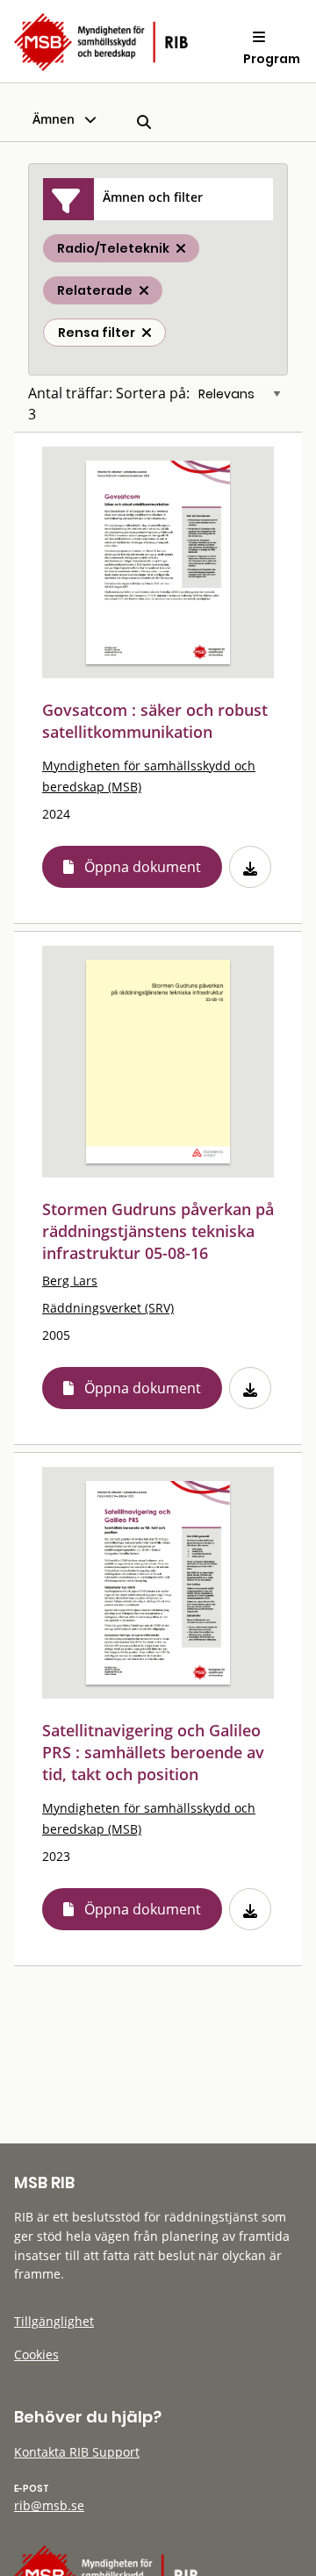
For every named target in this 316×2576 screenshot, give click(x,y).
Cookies (36, 2354)
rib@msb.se (49, 2505)
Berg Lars (70, 1281)
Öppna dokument (143, 867)
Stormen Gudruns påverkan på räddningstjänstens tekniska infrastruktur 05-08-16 (158, 1231)
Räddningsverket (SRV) (108, 1308)
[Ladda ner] (250, 867)
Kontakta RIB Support (77, 2452)
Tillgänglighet (54, 2321)
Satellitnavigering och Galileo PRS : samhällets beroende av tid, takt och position (153, 1752)
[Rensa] (147, 333)
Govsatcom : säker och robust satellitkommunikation (155, 721)
